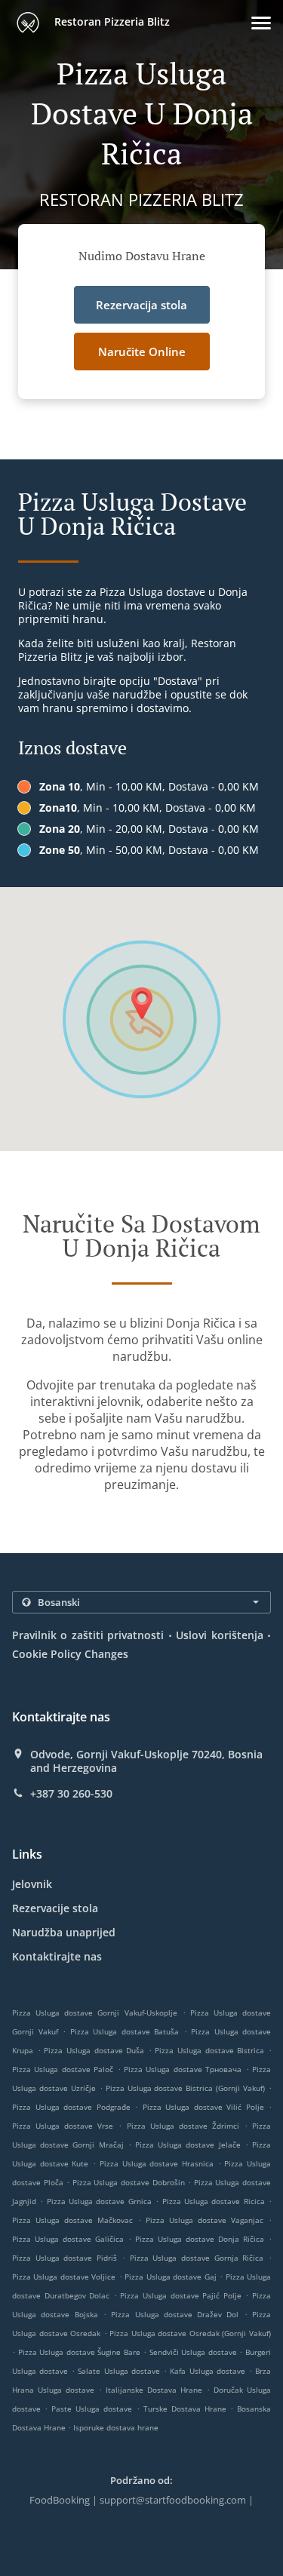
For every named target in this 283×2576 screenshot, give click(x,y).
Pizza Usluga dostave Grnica (99, 2201)
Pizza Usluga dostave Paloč (63, 2069)
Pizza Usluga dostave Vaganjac (205, 2220)
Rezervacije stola (55, 1908)
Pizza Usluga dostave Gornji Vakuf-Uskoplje (95, 2013)
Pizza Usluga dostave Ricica (214, 2201)
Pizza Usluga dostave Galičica (68, 2239)
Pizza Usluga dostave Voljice (64, 2277)
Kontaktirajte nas (57, 1956)
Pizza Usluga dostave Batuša (125, 2031)
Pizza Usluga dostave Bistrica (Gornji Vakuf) (186, 2088)
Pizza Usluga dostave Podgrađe (71, 2107)
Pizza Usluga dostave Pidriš (65, 2258)
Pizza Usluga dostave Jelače (188, 2145)
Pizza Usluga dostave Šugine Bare (79, 2352)
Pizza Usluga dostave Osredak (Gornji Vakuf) (190, 2333)
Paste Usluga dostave (94, 2409)
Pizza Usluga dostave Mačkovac (72, 2220)
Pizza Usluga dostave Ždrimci (183, 2126)
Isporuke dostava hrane (116, 2427)
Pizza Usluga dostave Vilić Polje (203, 2107)
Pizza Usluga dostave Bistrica (209, 2050)
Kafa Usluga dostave (209, 2371)
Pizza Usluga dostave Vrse (63, 2126)
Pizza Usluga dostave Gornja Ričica (197, 2258)
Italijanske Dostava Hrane (156, 2390)
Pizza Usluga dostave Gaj (170, 2277)
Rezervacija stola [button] (141, 305)
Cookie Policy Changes (70, 1654)
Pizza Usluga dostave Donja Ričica (200, 2239)
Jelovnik (32, 1884)
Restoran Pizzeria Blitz (111, 21)
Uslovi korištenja (219, 1635)
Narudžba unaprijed (64, 1932)
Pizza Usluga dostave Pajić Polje (180, 2295)
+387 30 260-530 (71, 1794)
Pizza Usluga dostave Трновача (183, 2069)
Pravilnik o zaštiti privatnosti (88, 1635)
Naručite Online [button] (142, 352)
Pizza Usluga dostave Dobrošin (129, 2182)
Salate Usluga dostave (120, 2371)
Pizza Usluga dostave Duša (94, 2050)
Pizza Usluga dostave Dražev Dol (175, 2314)
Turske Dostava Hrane (187, 2409)
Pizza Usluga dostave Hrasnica (157, 2163)
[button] (261, 23)
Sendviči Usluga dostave (195, 2352)
